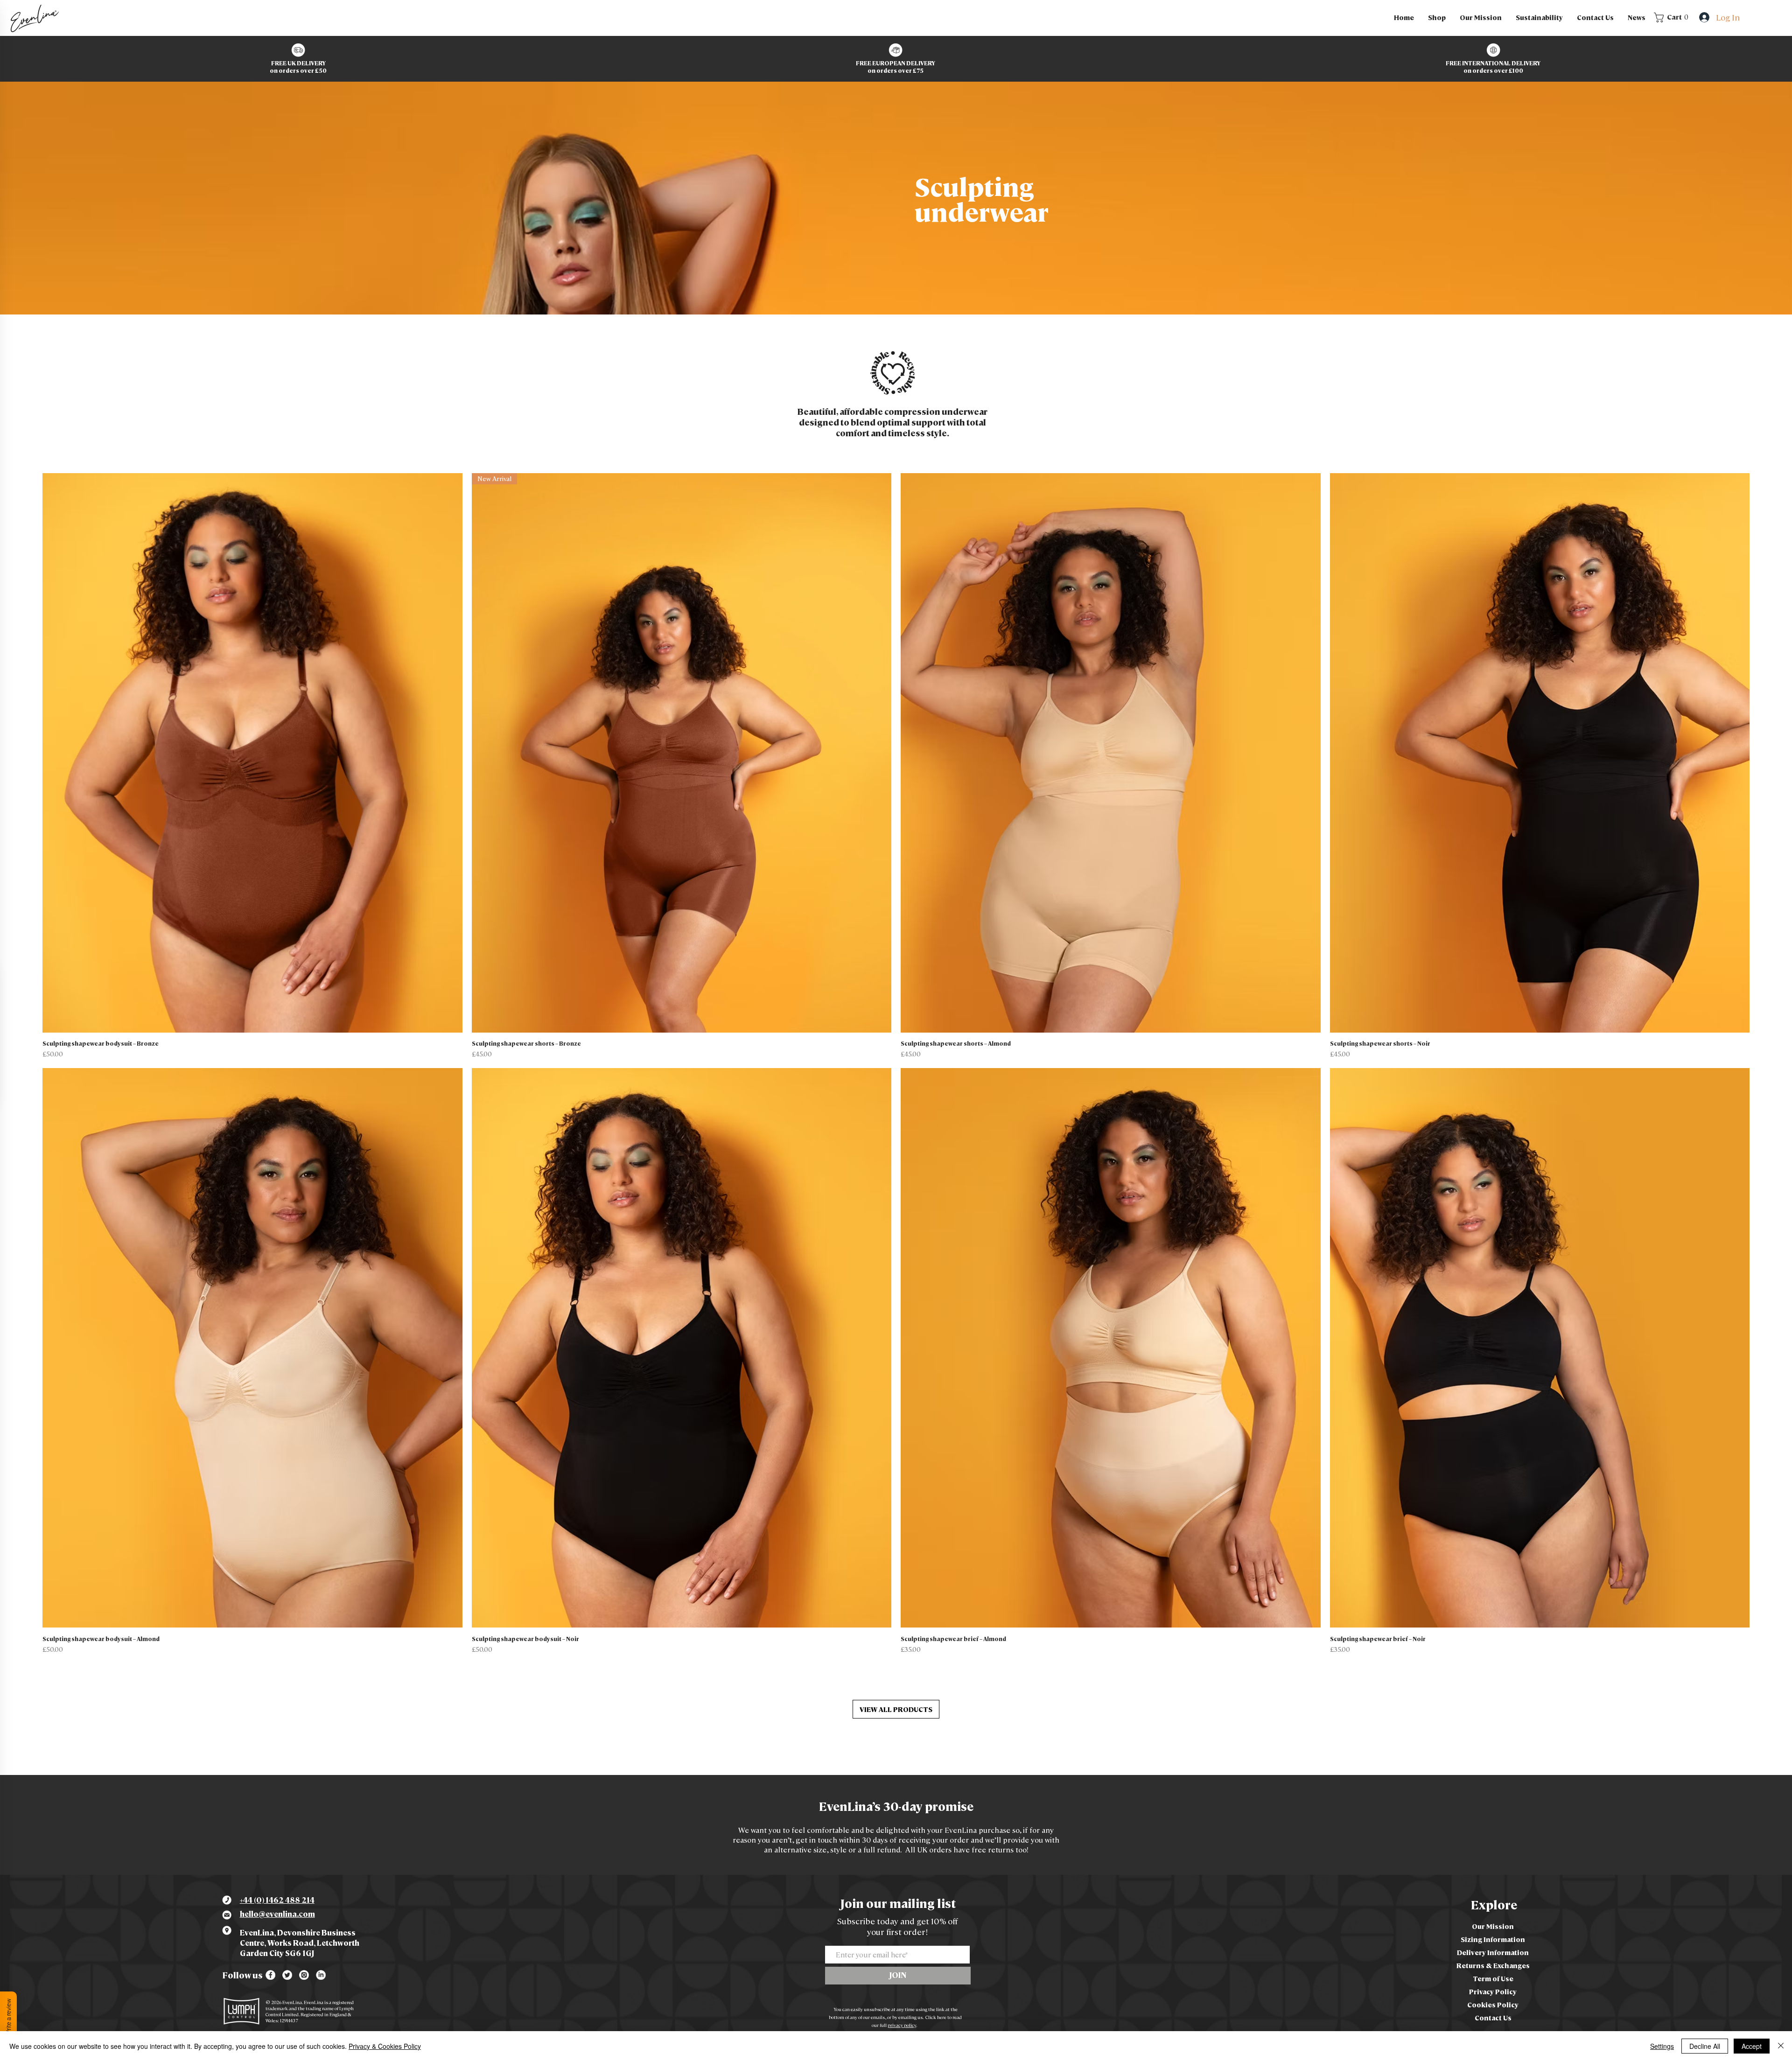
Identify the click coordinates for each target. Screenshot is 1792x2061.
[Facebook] (270, 1975)
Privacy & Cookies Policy (385, 2046)
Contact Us (1493, 2018)
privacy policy (902, 2025)
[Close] (1781, 2046)
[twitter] (287, 1975)
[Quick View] (252, 753)
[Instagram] (304, 1975)
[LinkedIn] (321, 1975)
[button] (1437, 17)
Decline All (1705, 2046)
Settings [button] (1662, 2046)
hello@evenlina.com (277, 1914)
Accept (1752, 2046)
